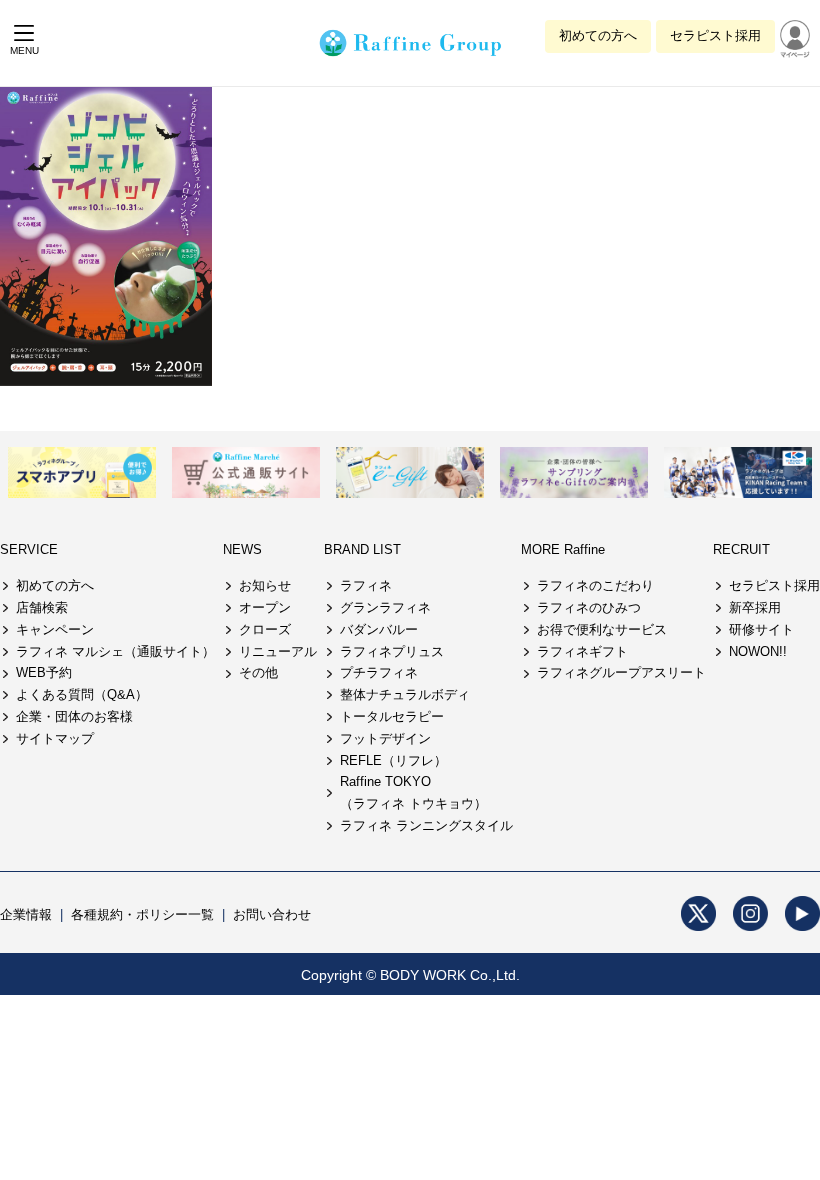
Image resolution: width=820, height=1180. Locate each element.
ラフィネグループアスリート (621, 672)
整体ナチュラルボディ (405, 694)
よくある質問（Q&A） (82, 694)
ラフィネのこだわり (595, 585)
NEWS (242, 549)
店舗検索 (42, 607)
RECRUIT (741, 549)
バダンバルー (379, 629)
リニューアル (278, 651)
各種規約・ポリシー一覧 (142, 914)
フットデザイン (385, 738)
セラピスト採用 (715, 35)
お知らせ (265, 585)
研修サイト (761, 629)
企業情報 (26, 914)
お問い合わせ (272, 914)
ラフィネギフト (582, 651)
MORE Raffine (563, 549)
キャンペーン (55, 629)
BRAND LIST (362, 549)
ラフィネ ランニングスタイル (426, 825)
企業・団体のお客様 (74, 716)
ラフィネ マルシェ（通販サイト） (115, 651)
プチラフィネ (379, 672)
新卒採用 (755, 607)
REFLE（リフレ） (393, 760)
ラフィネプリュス (392, 651)
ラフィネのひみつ (589, 607)
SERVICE (29, 549)
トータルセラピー (392, 716)
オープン (265, 607)
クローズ (265, 629)
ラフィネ (366, 585)
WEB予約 (44, 672)
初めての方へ (598, 35)
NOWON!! (758, 651)
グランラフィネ (385, 607)
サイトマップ (55, 738)
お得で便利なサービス (602, 629)
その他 (258, 672)
